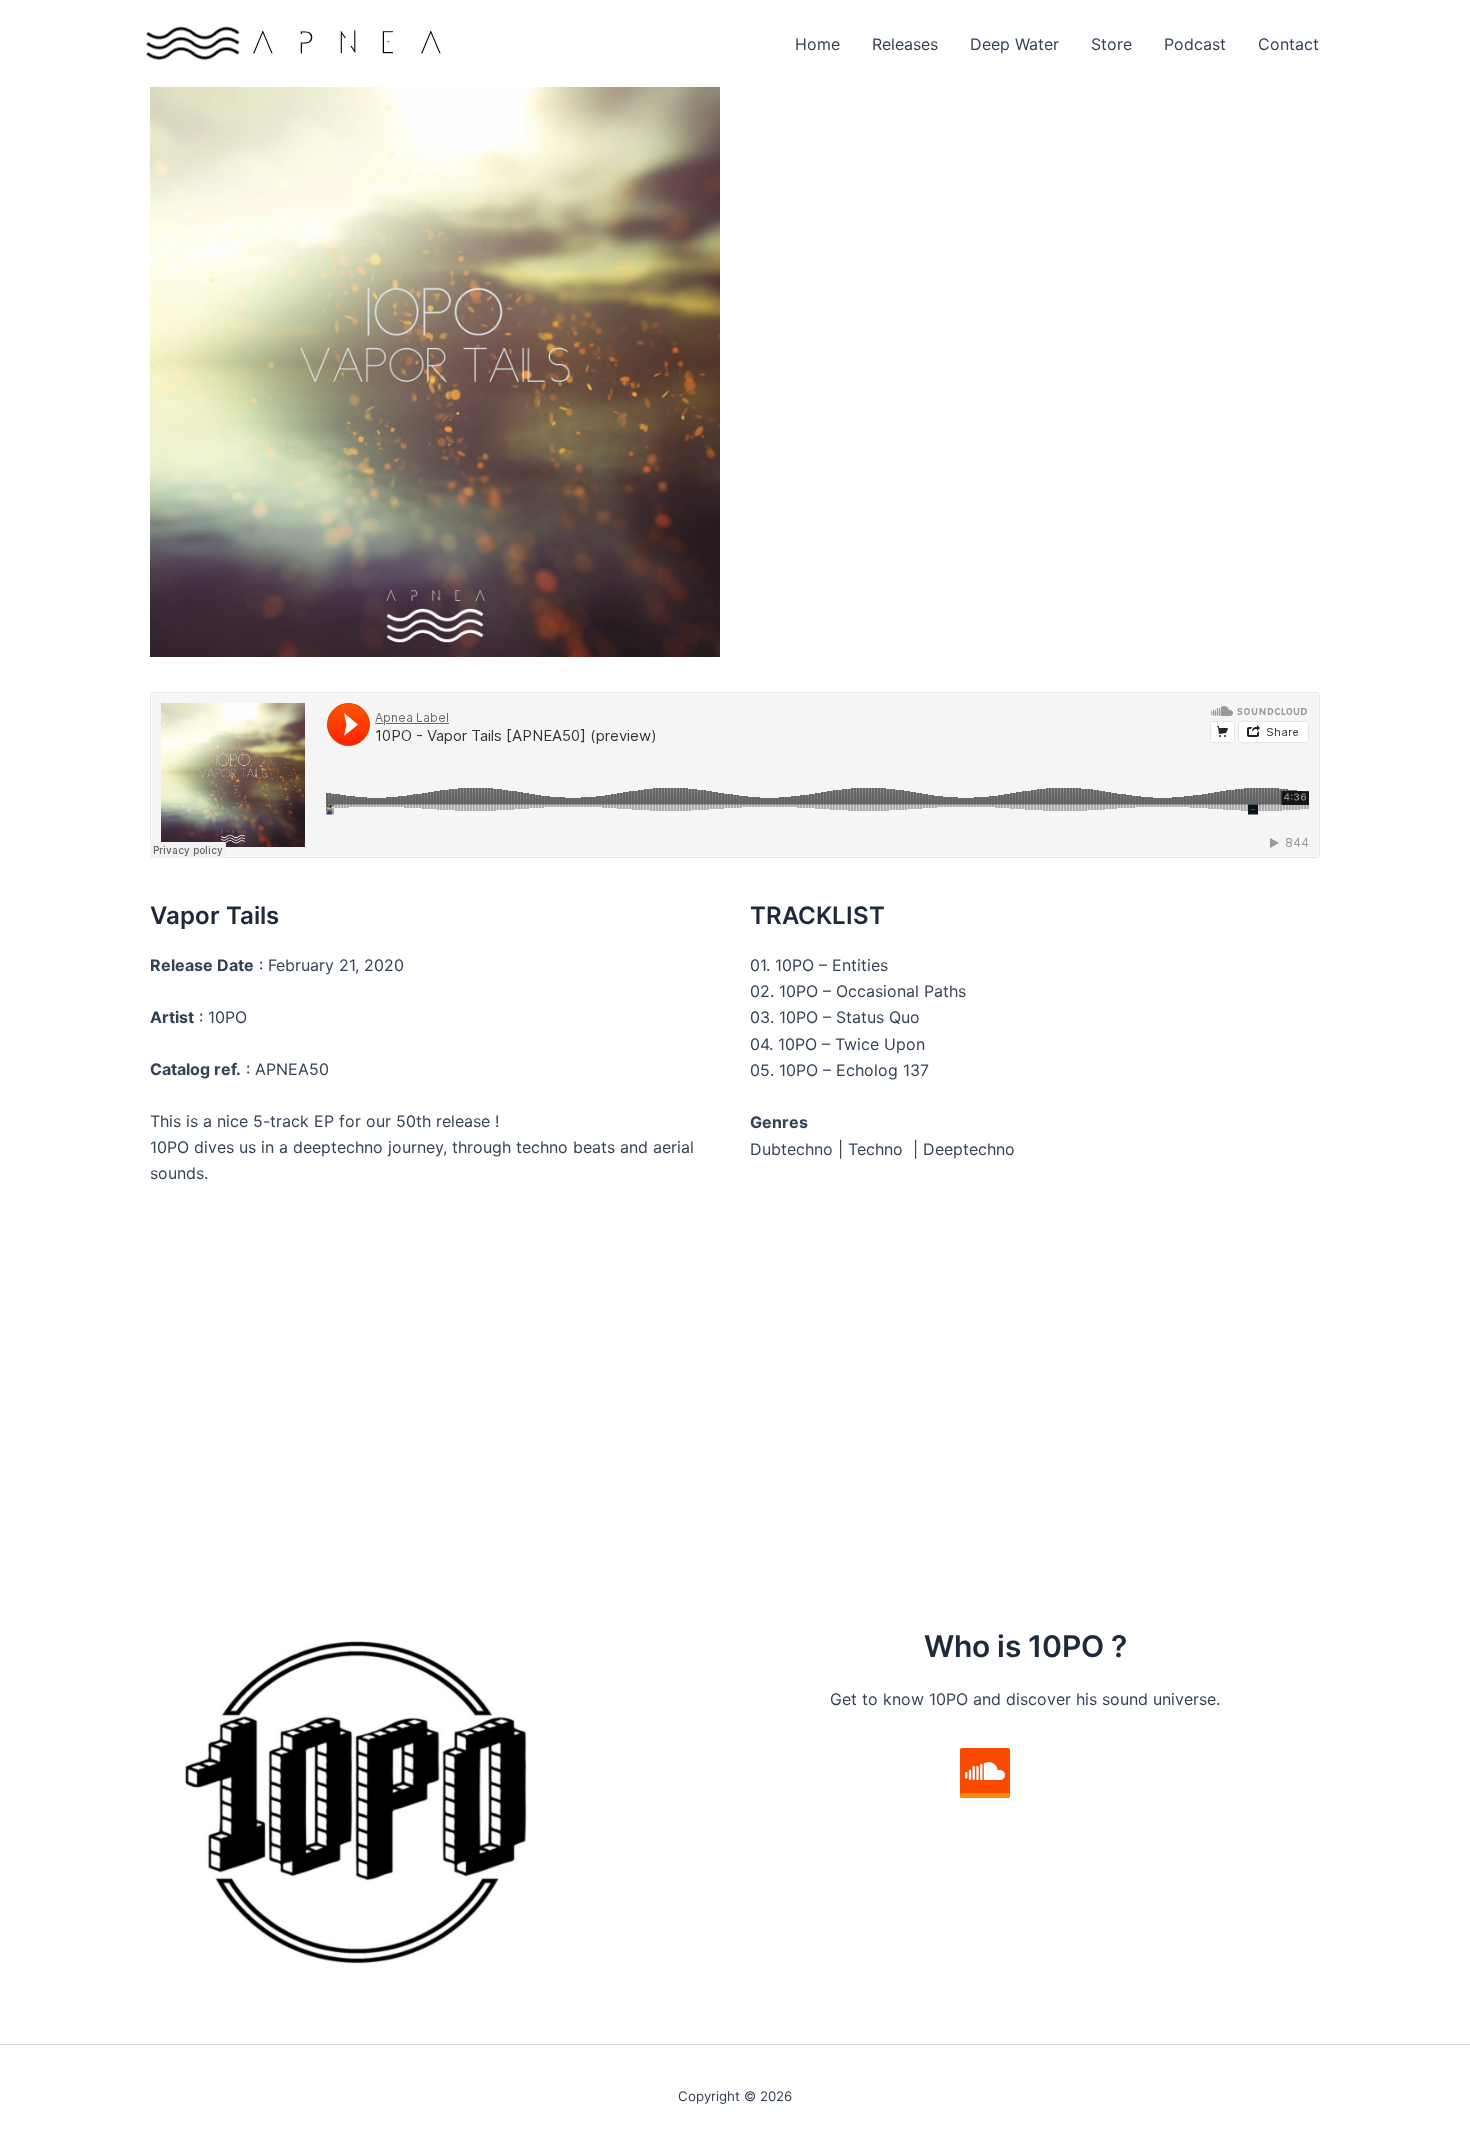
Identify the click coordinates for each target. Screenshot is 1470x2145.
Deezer (845, 1459)
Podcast (1195, 44)
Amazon (196, 1459)
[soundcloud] (985, 1773)
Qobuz (190, 1512)
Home (817, 44)
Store (1111, 44)
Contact (1288, 44)
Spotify (845, 1406)
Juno (183, 1485)
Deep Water (1014, 44)
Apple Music (864, 1433)
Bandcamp (205, 1406)
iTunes (189, 1433)
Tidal (836, 1512)
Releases (905, 44)
